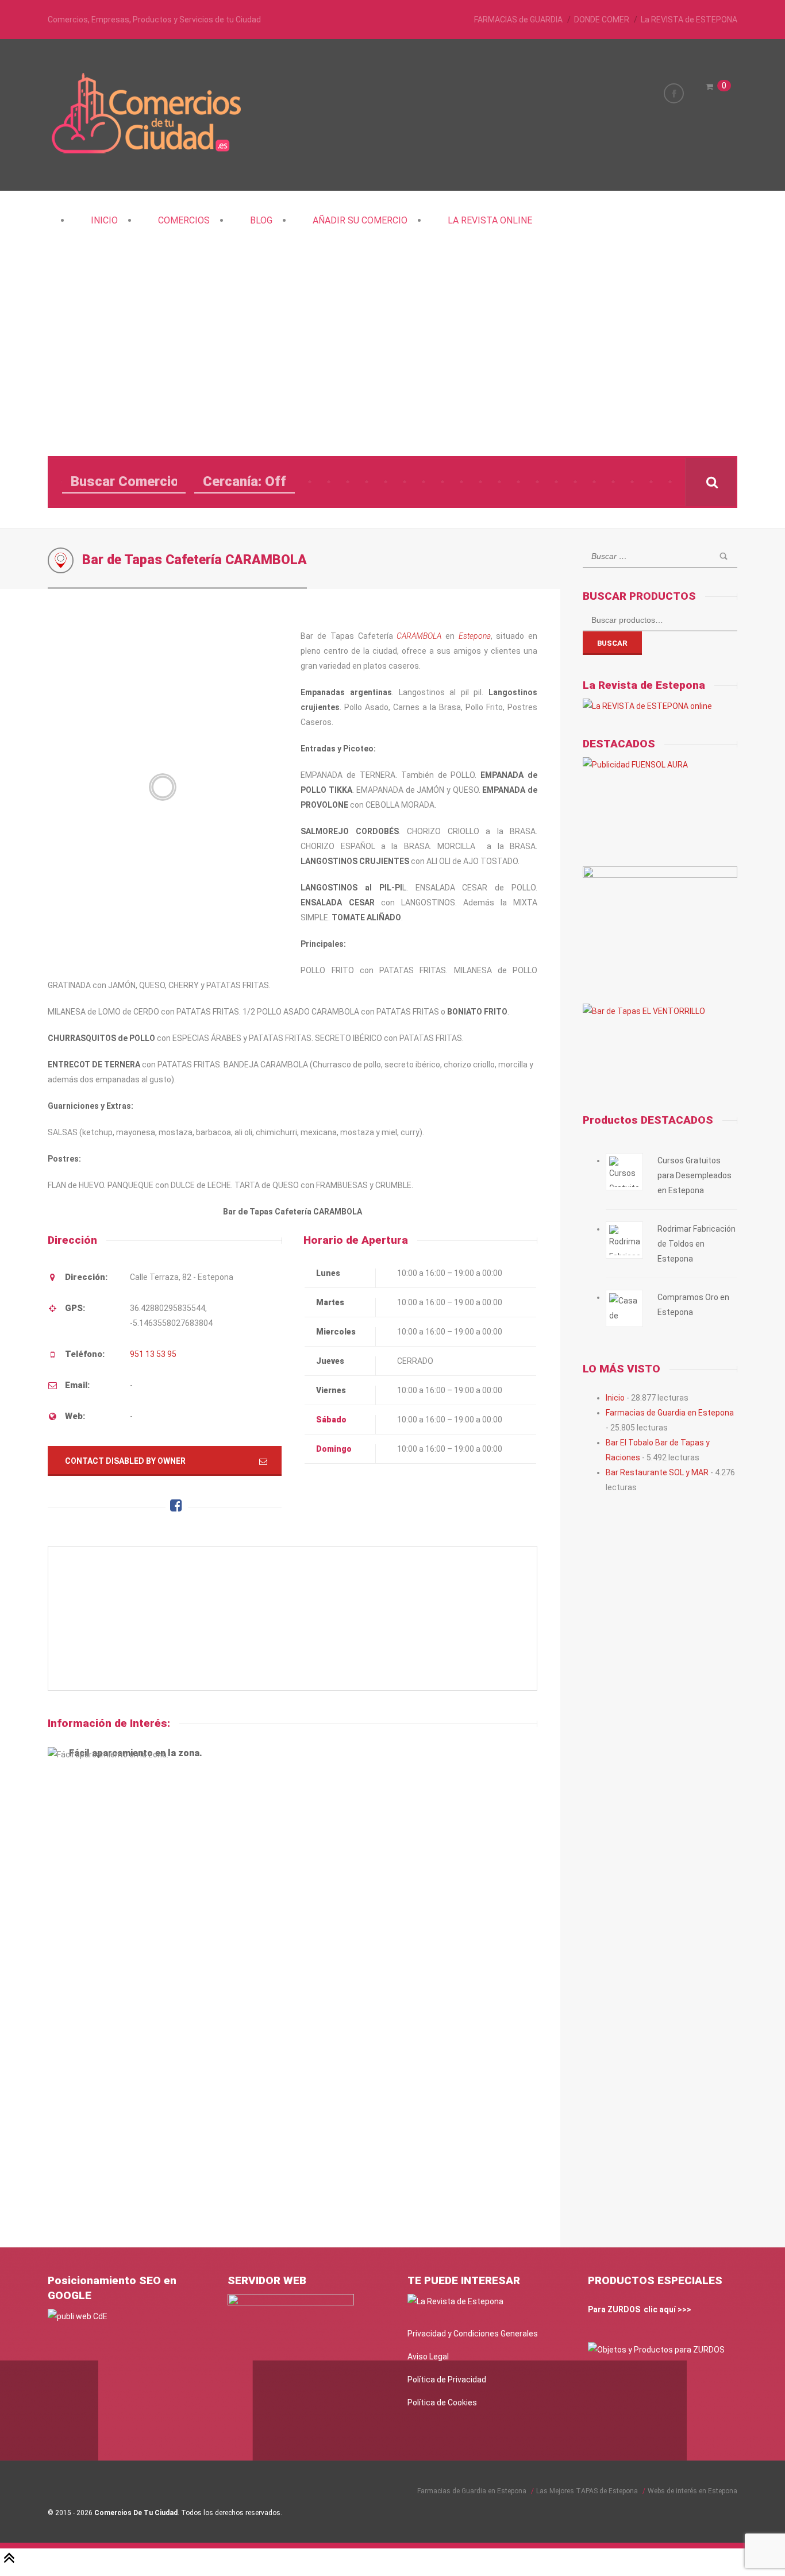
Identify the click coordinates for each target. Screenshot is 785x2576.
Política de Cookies (442, 2403)
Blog (261, 220)
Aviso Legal (428, 2357)
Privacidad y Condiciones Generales (473, 2334)
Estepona (475, 636)
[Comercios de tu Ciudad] (148, 152)
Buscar (612, 643)
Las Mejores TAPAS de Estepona (587, 2491)
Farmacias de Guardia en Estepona (670, 1413)
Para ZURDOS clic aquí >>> (640, 2309)
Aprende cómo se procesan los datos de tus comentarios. (319, 2197)
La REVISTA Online (490, 220)
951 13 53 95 (153, 1354)
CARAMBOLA (419, 636)
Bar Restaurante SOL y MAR (657, 1472)
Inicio (104, 220)
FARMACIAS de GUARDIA (518, 20)
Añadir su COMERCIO (360, 220)
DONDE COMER (602, 20)
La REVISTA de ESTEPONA (689, 20)
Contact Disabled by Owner (125, 1461)
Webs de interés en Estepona (692, 2491)
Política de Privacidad (447, 2380)
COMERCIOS (184, 220)
